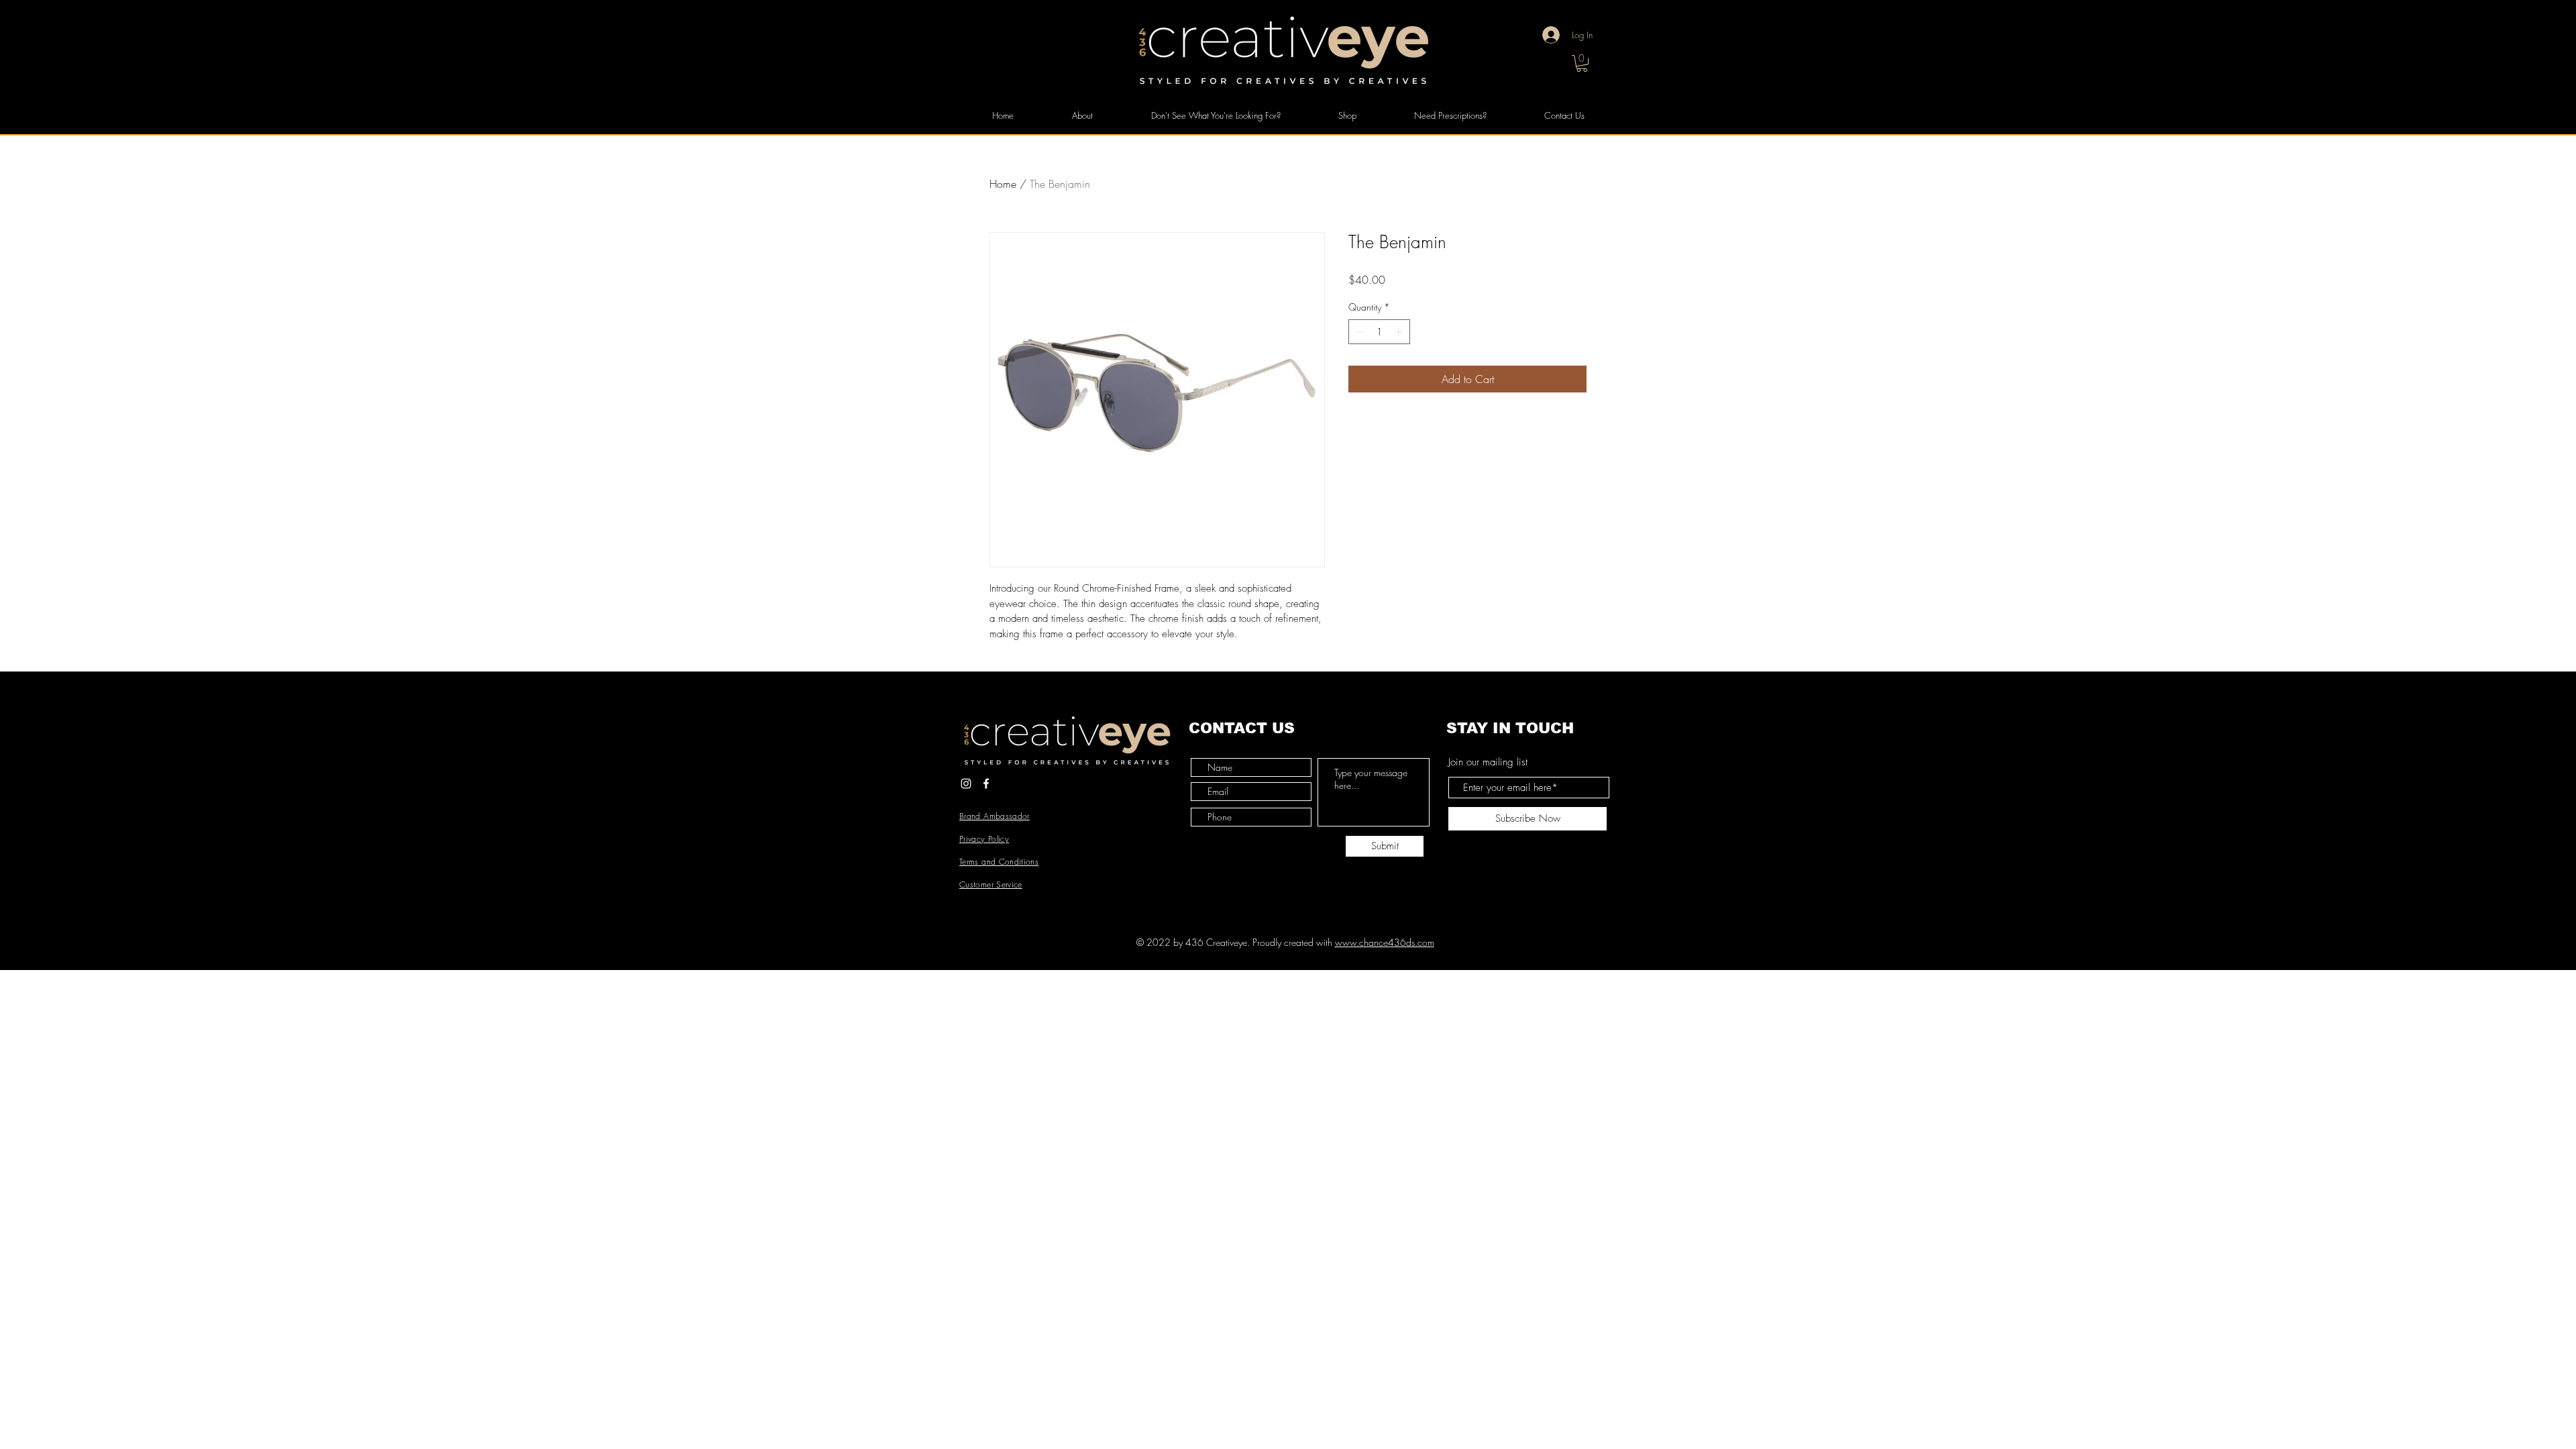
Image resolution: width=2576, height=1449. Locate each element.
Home (1003, 184)
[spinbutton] (1379, 332)
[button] (1582, 63)
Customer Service (991, 884)
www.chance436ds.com (1385, 942)
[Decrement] (1359, 332)
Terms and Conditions (999, 862)
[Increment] (1400, 332)
